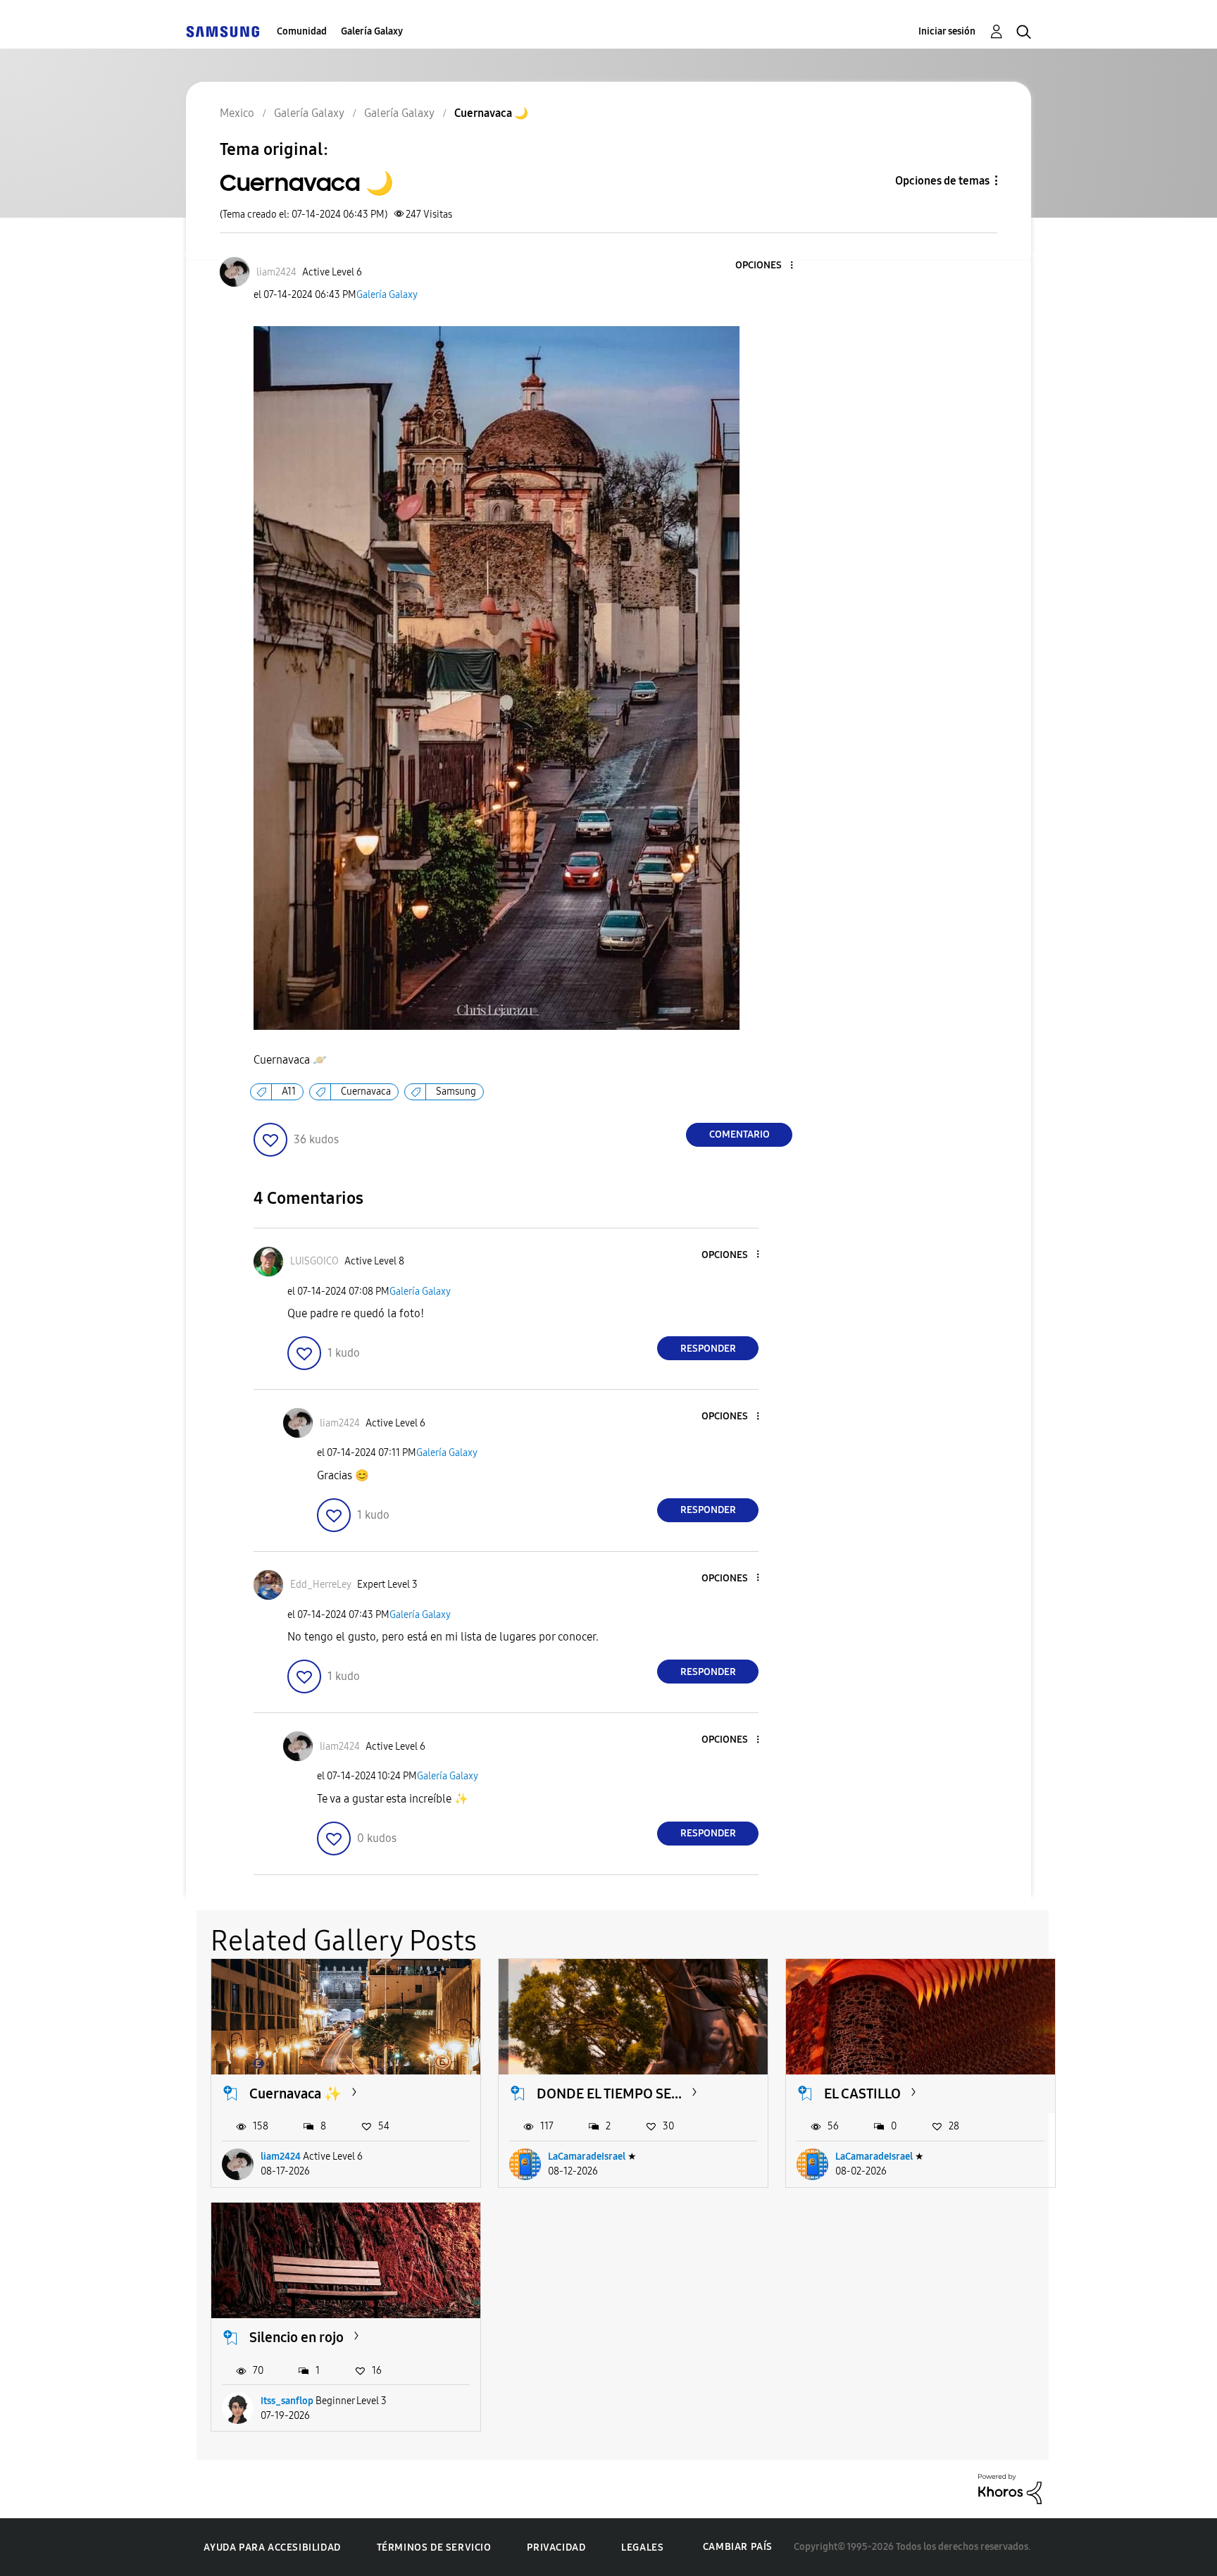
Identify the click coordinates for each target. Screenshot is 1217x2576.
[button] (768, 266)
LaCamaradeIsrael (587, 2157)
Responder (708, 1349)
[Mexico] (223, 31)
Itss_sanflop (287, 2401)
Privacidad (556, 2547)
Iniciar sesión (947, 31)
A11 (289, 1091)
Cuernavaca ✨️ (295, 2093)
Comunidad (302, 31)
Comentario (739, 1134)
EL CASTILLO (862, 2093)
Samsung (456, 1091)
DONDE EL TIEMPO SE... (609, 2093)
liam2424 (281, 2157)
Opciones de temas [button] (942, 181)
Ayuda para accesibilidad (272, 2547)
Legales (642, 2547)
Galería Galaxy (372, 31)
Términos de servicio (434, 2547)
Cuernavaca (366, 1091)
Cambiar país (738, 2547)
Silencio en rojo (297, 2337)
